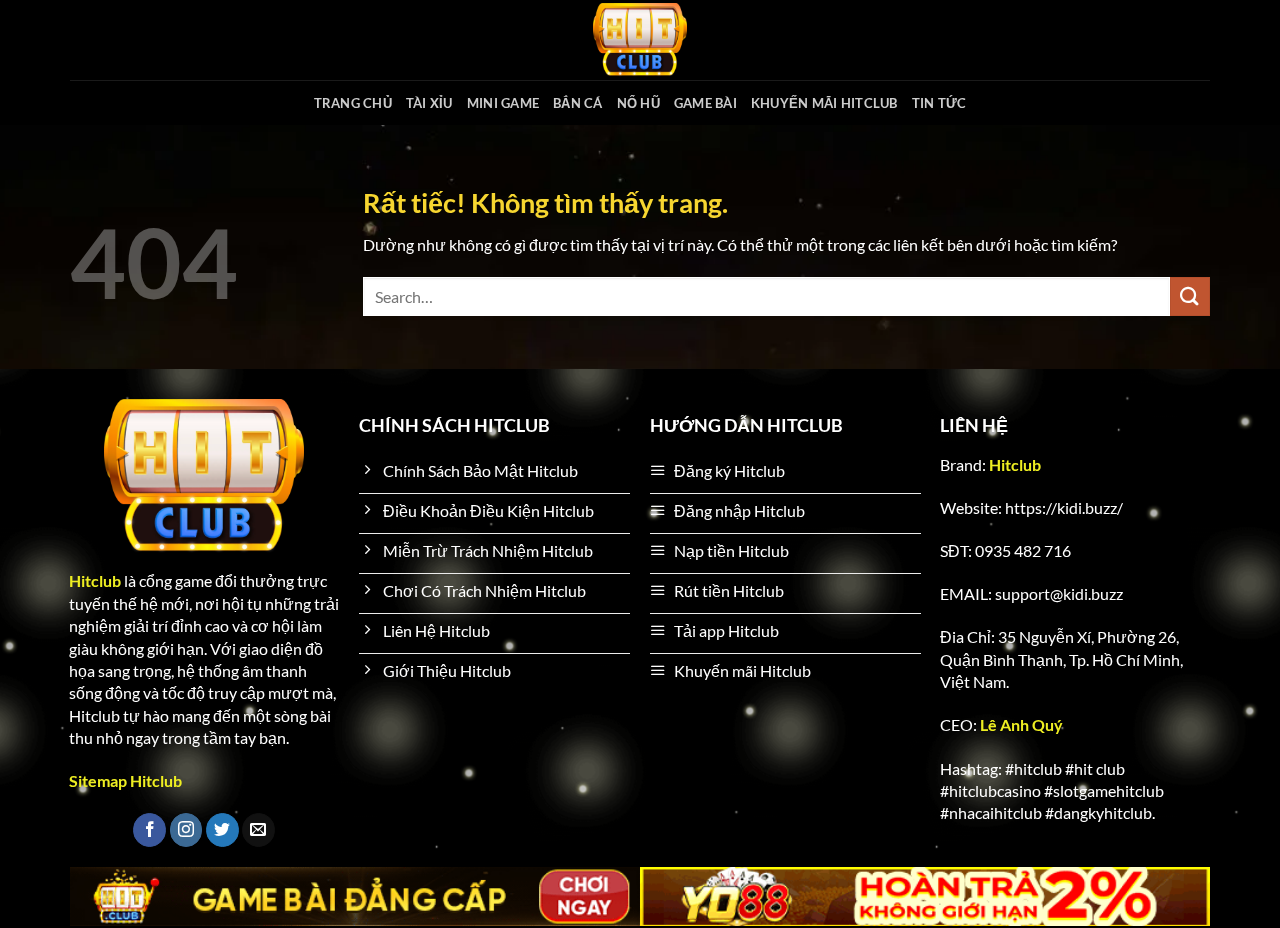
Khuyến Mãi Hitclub (824, 103)
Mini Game (503, 103)
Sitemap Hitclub (125, 780)
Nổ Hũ (638, 103)
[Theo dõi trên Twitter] (222, 830)
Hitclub (1015, 464)
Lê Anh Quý (1021, 724)
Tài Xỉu (429, 103)
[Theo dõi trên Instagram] (186, 830)
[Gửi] (1190, 296)
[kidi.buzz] (640, 40)
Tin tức (939, 103)
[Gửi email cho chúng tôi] (258, 830)
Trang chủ (353, 103)
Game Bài (705, 103)
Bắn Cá (578, 103)
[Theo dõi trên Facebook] (149, 830)
